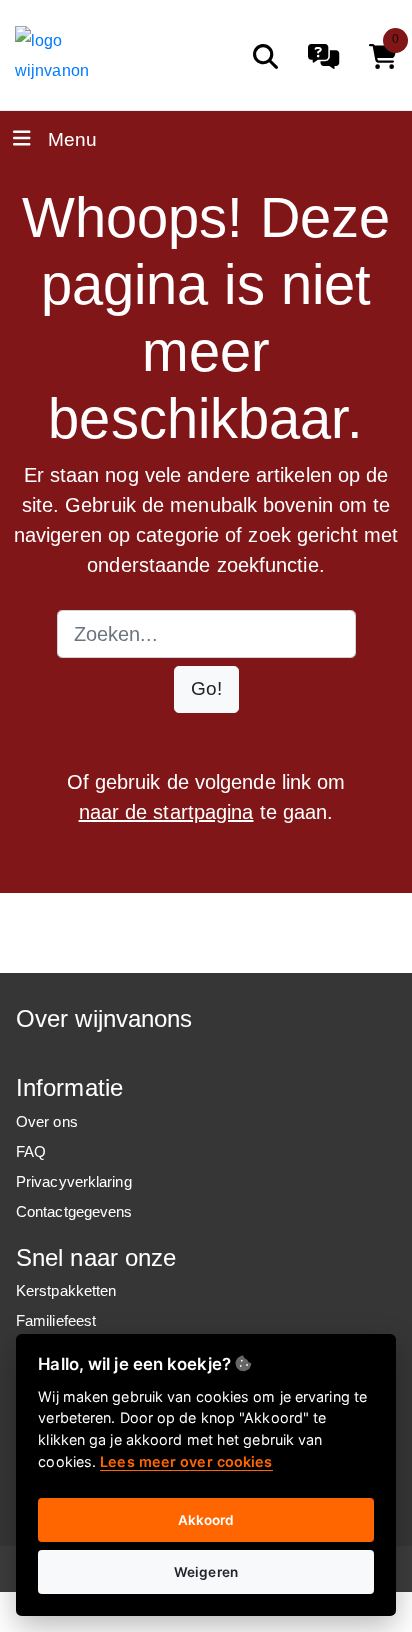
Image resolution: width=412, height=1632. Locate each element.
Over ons (47, 1121)
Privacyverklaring (74, 1181)
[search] (265, 56)
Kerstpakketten (66, 1290)
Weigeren (206, 1572)
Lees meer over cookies (186, 1461)
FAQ (31, 1151)
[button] (206, 689)
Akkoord (206, 1520)
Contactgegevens (74, 1211)
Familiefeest (56, 1320)
